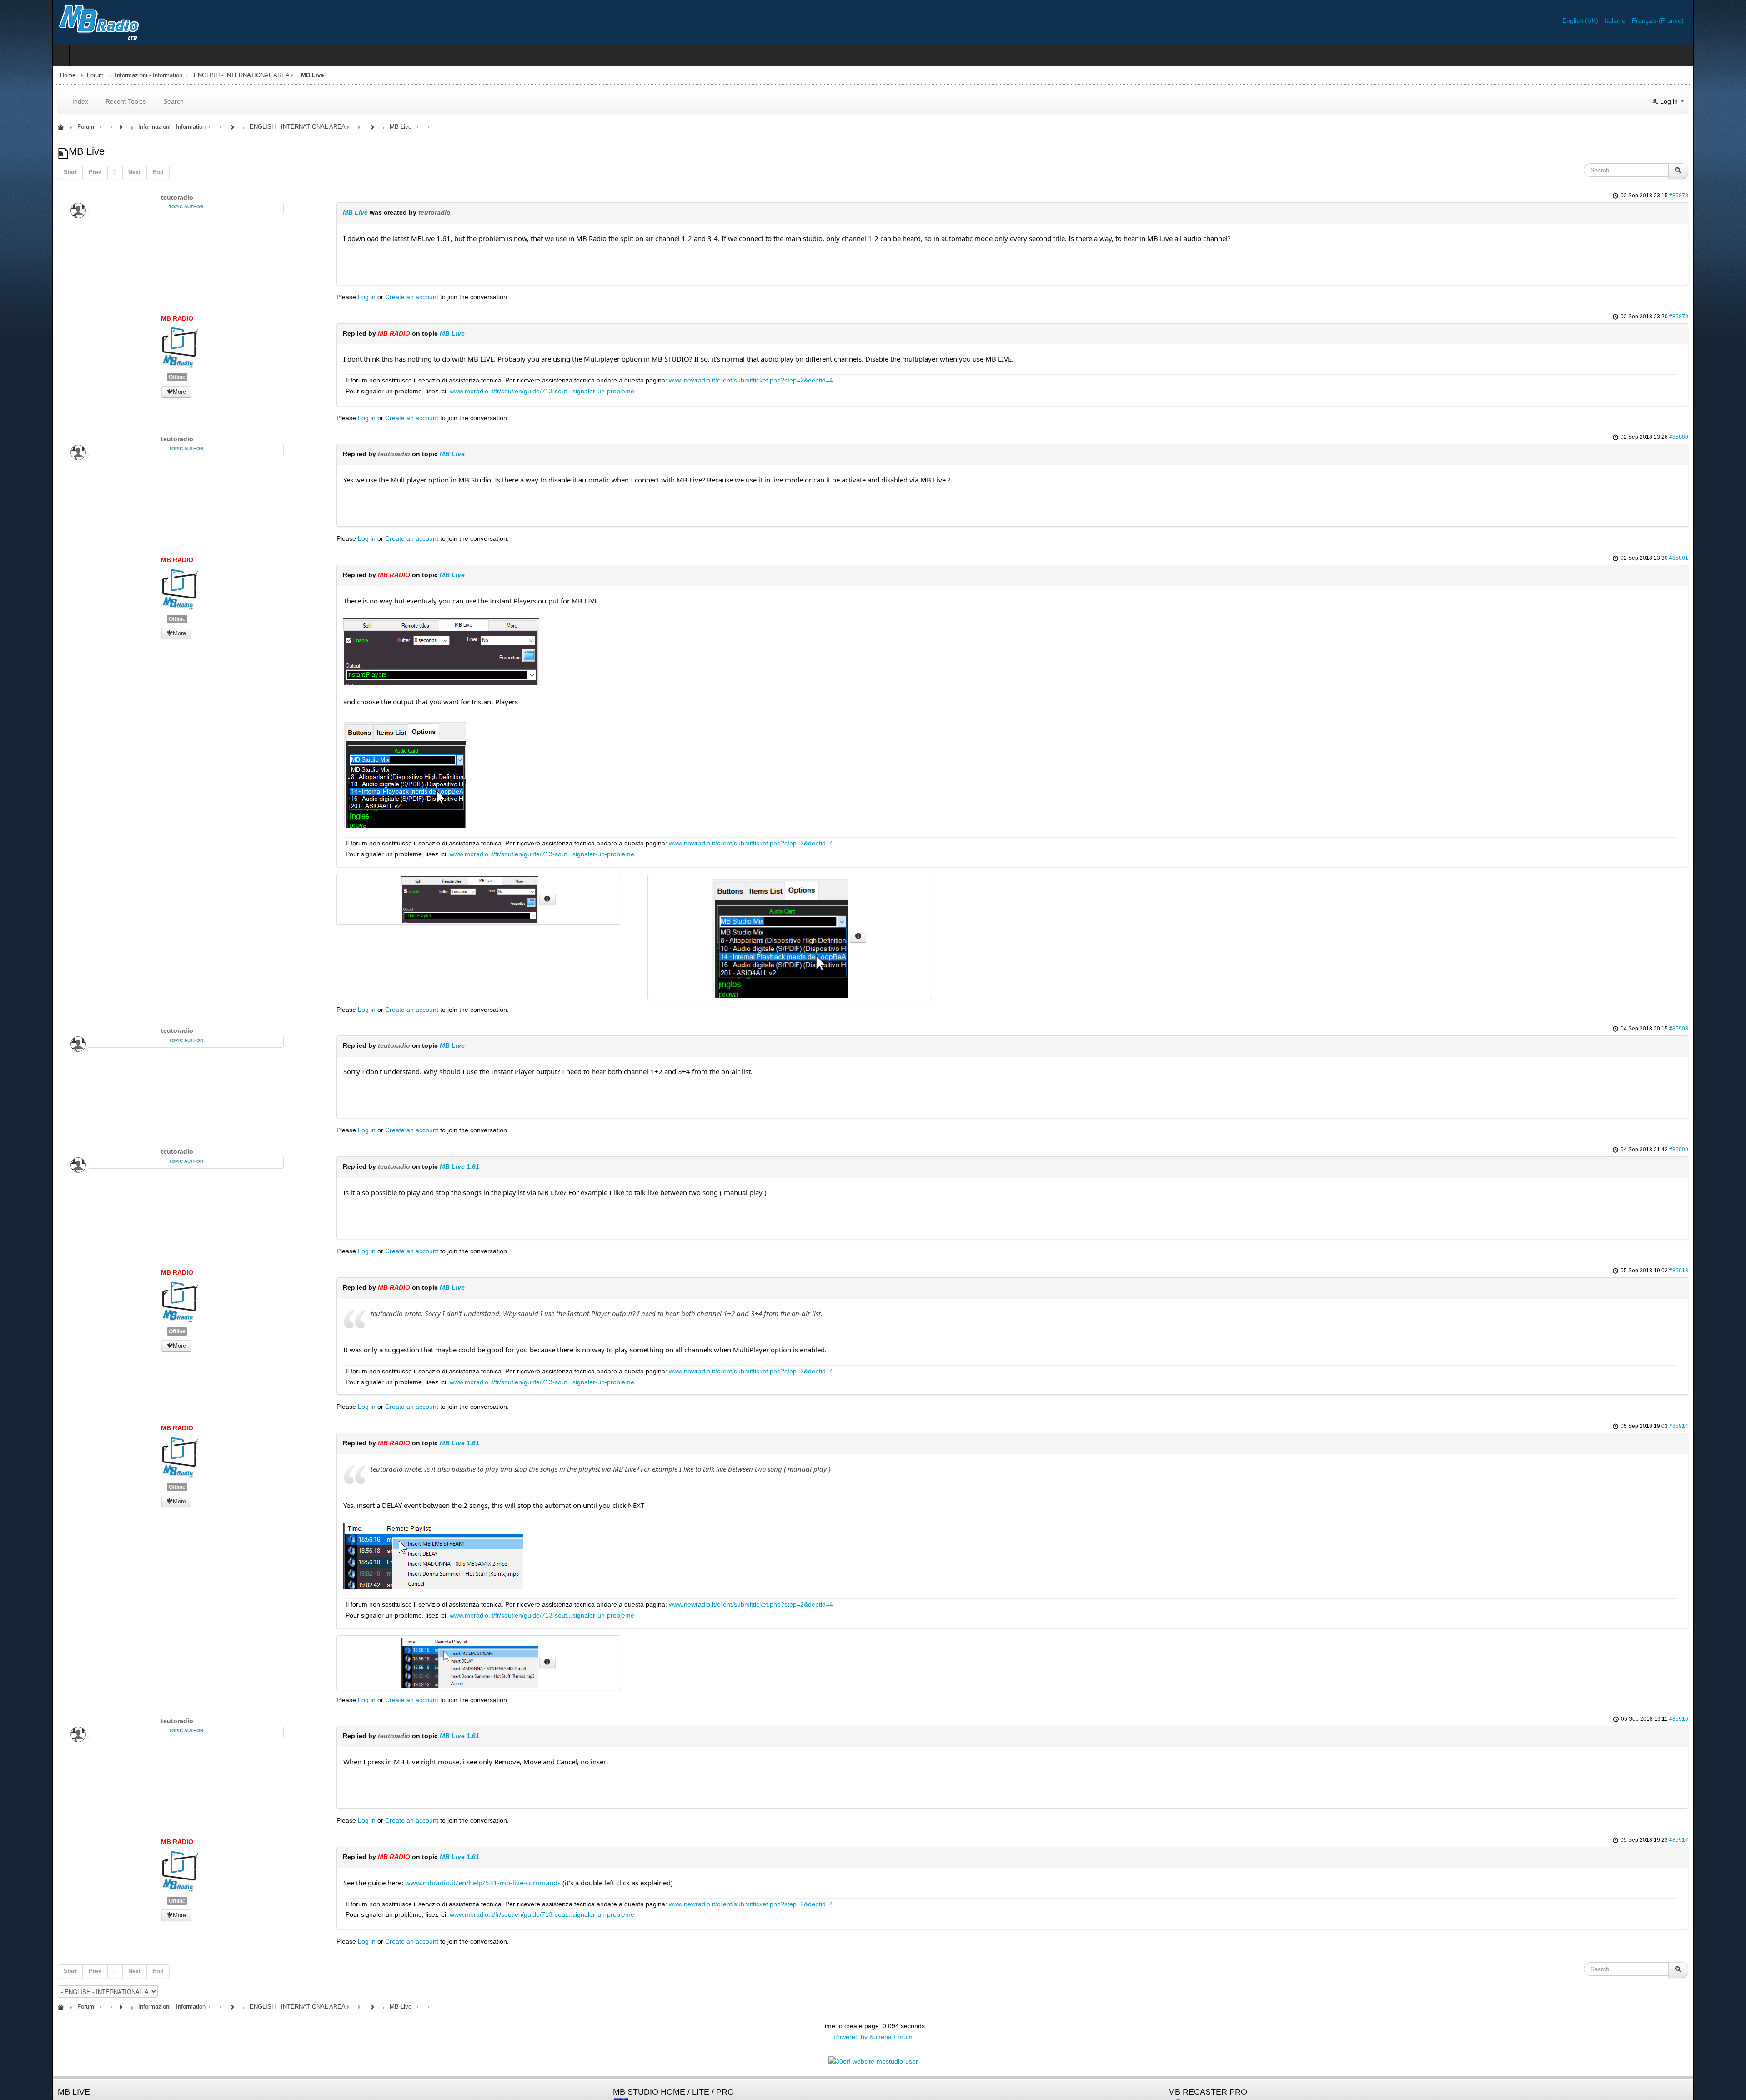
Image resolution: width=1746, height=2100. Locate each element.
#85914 (1731, 1426)
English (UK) (1633, 20)
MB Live (321, 212)
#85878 (1731, 196)
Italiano (1668, 20)
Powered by (850, 2037)
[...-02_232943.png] (370, 773)
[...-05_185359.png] (399, 1555)
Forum (43, 75)
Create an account (377, 297)
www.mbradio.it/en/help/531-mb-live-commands (448, 1883)
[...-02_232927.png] (406, 651)
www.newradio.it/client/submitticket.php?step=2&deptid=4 (716, 380)
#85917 (1731, 1840)
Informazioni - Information (96, 75)
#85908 (1731, 1029)
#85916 (1731, 1719)
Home (15, 75)
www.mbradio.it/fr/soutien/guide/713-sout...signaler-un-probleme (507, 391)
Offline (133, 377)
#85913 (1731, 1271)
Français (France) (1710, 20)
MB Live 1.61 (425, 1166)
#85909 (1731, 1150)
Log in (332, 297)
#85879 (1731, 317)
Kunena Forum (891, 2037)
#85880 (1731, 437)
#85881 (1731, 558)
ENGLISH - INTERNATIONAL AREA (189, 75)
